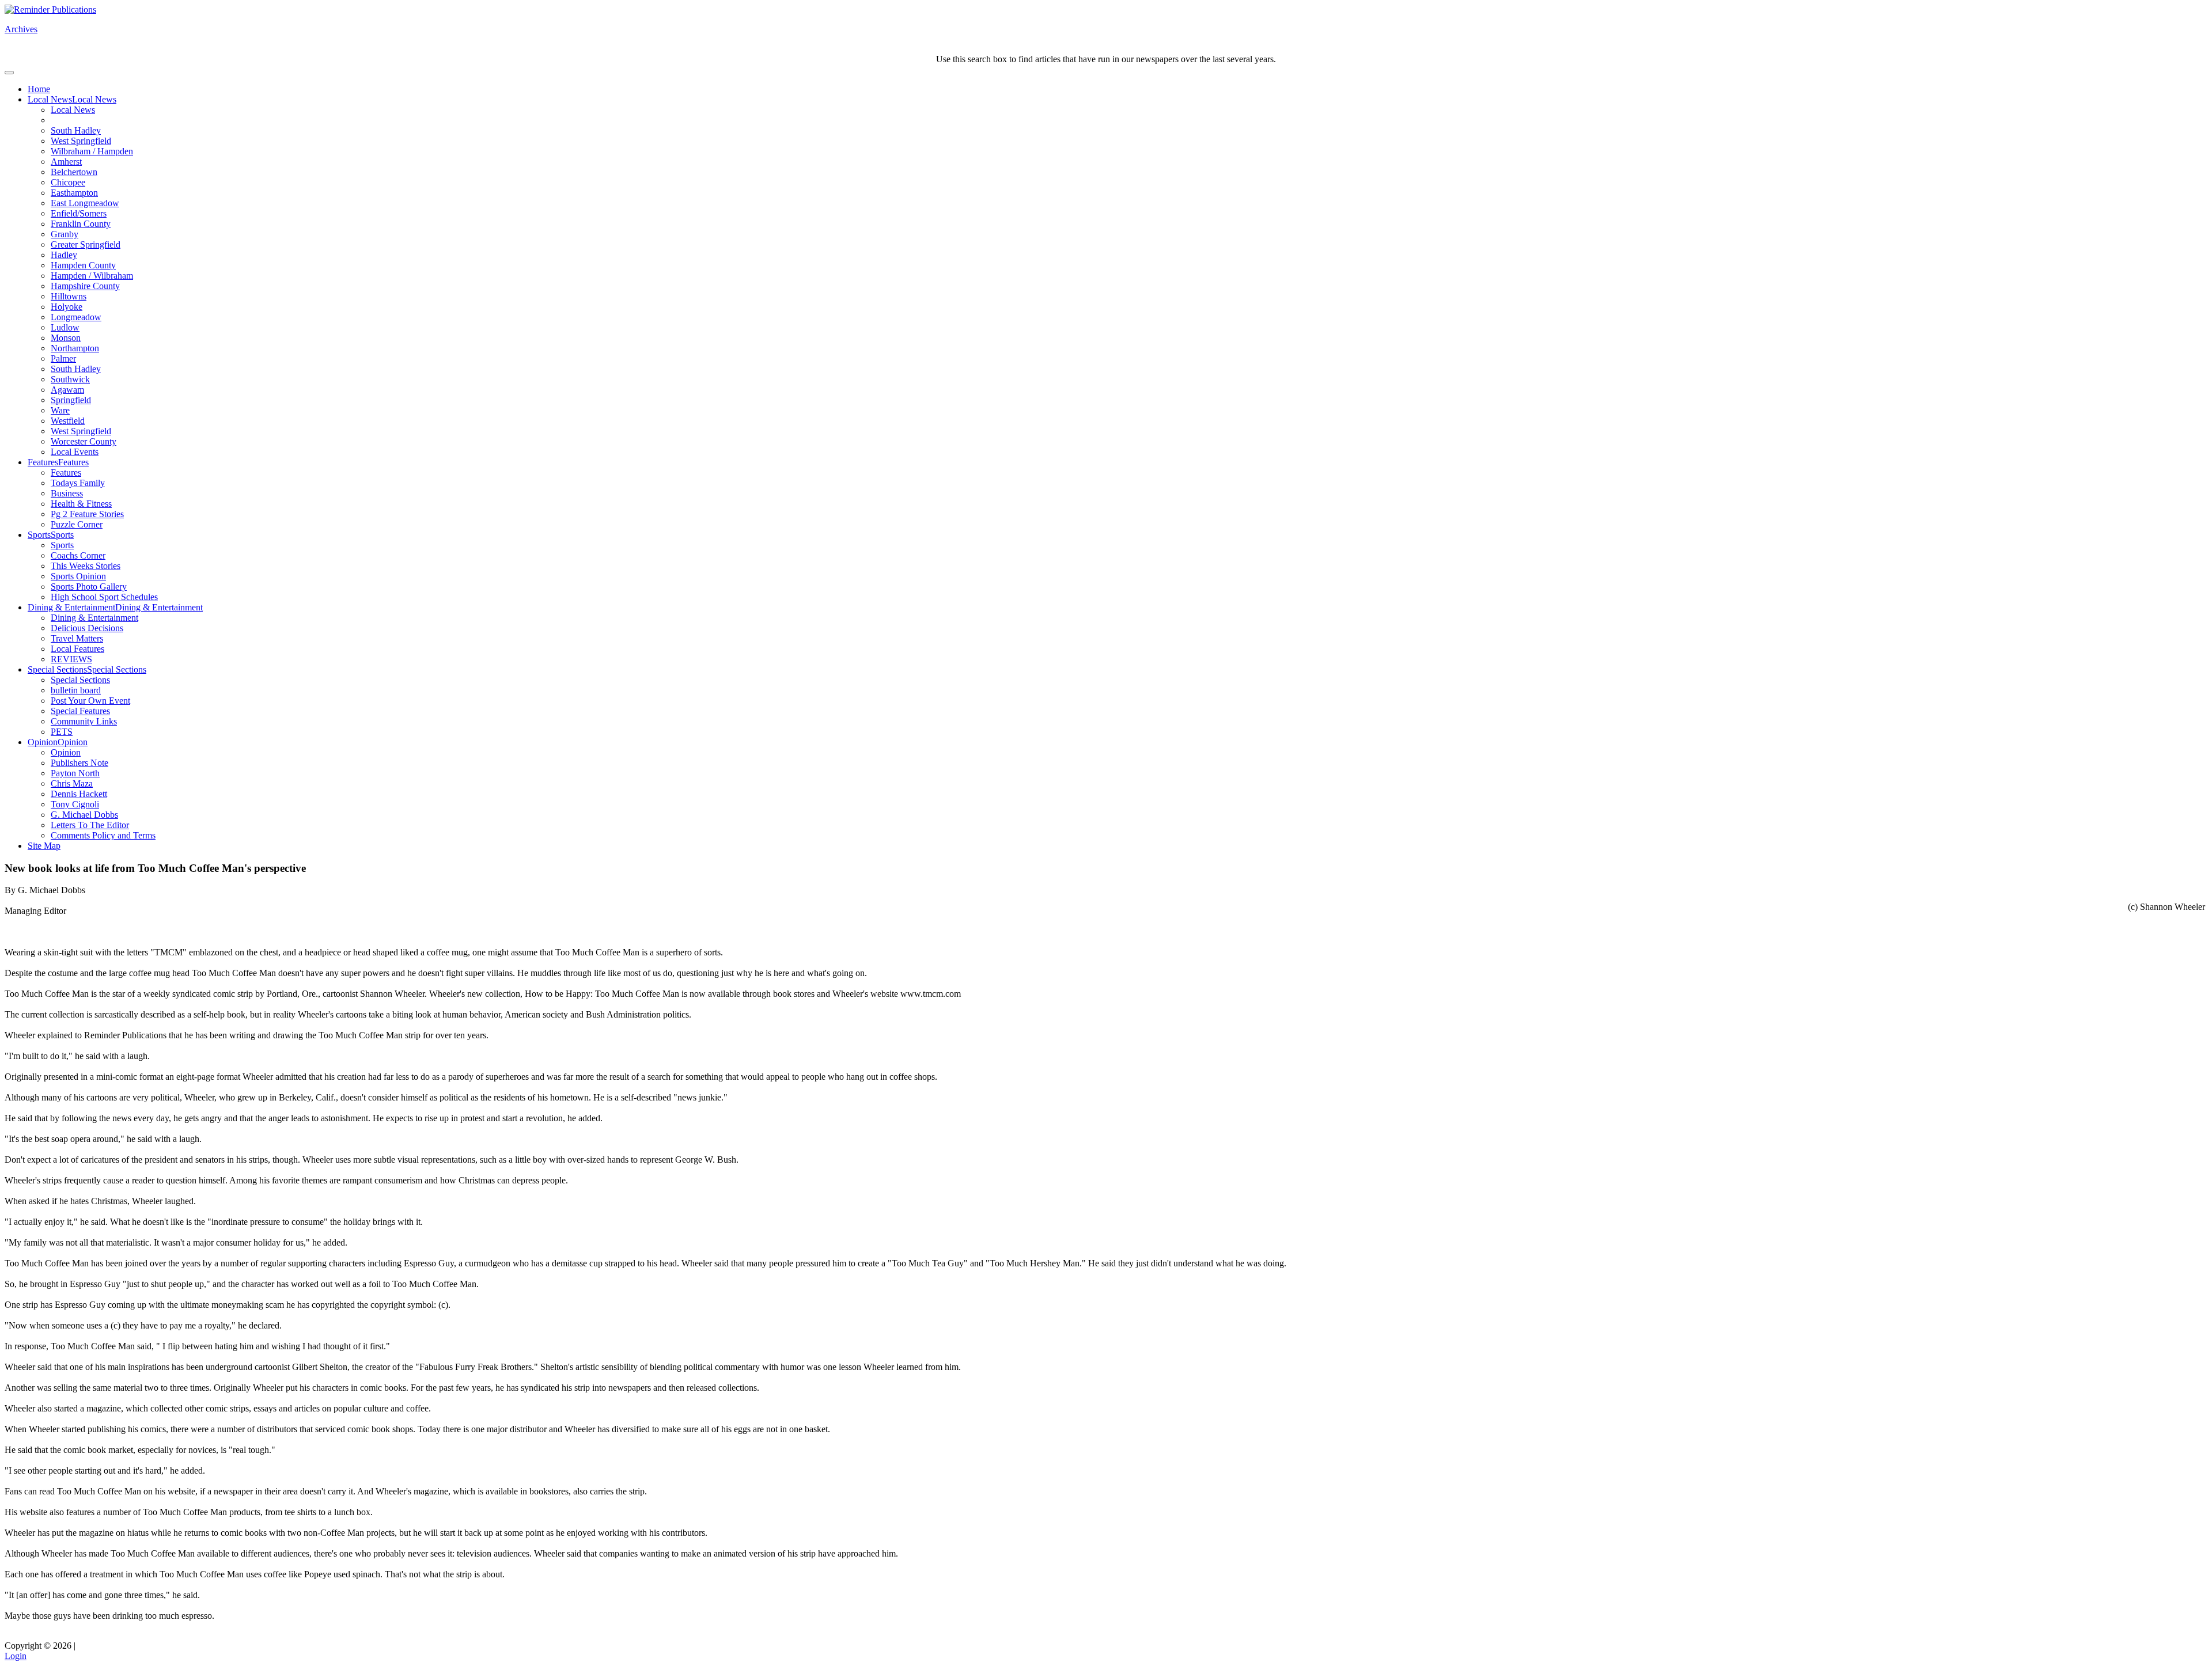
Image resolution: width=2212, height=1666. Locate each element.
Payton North (75, 773)
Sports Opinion (78, 576)
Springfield (71, 400)
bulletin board (76, 690)
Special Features (80, 711)
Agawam (67, 390)
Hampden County (83, 265)
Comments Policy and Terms (103, 835)
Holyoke (67, 307)
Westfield (68, 421)
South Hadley (76, 130)
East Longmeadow (85, 203)
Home (39, 89)
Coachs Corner (78, 555)
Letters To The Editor (90, 825)
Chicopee (68, 182)
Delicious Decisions (87, 628)
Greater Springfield (86, 244)
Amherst (66, 162)
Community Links (84, 721)
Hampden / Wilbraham (92, 276)
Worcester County (84, 441)
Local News (50, 99)
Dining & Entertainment (71, 607)
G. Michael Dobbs (84, 815)
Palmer (63, 358)
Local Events (75, 452)
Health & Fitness (81, 504)
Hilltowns (69, 296)
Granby (65, 234)
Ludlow (65, 327)
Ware (60, 410)
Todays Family (78, 483)
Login (16, 1656)
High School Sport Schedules (104, 597)
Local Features (77, 649)
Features (43, 462)
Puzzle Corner (77, 524)
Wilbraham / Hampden (92, 151)
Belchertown (74, 172)
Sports (39, 535)
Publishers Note (79, 763)
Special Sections (57, 669)
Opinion (43, 742)
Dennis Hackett (79, 794)
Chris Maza (72, 783)
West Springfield (81, 141)
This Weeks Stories (86, 566)
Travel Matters (77, 638)
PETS (62, 732)
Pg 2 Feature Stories (87, 514)
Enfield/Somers (79, 213)
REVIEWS (71, 659)
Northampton (75, 348)
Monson (66, 338)
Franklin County (81, 224)
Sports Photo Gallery (89, 587)
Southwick (70, 379)
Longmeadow (76, 317)
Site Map (44, 846)
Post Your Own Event (90, 701)
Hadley (64, 255)
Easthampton (74, 193)
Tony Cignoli (75, 804)
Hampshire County (85, 286)
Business (67, 493)
